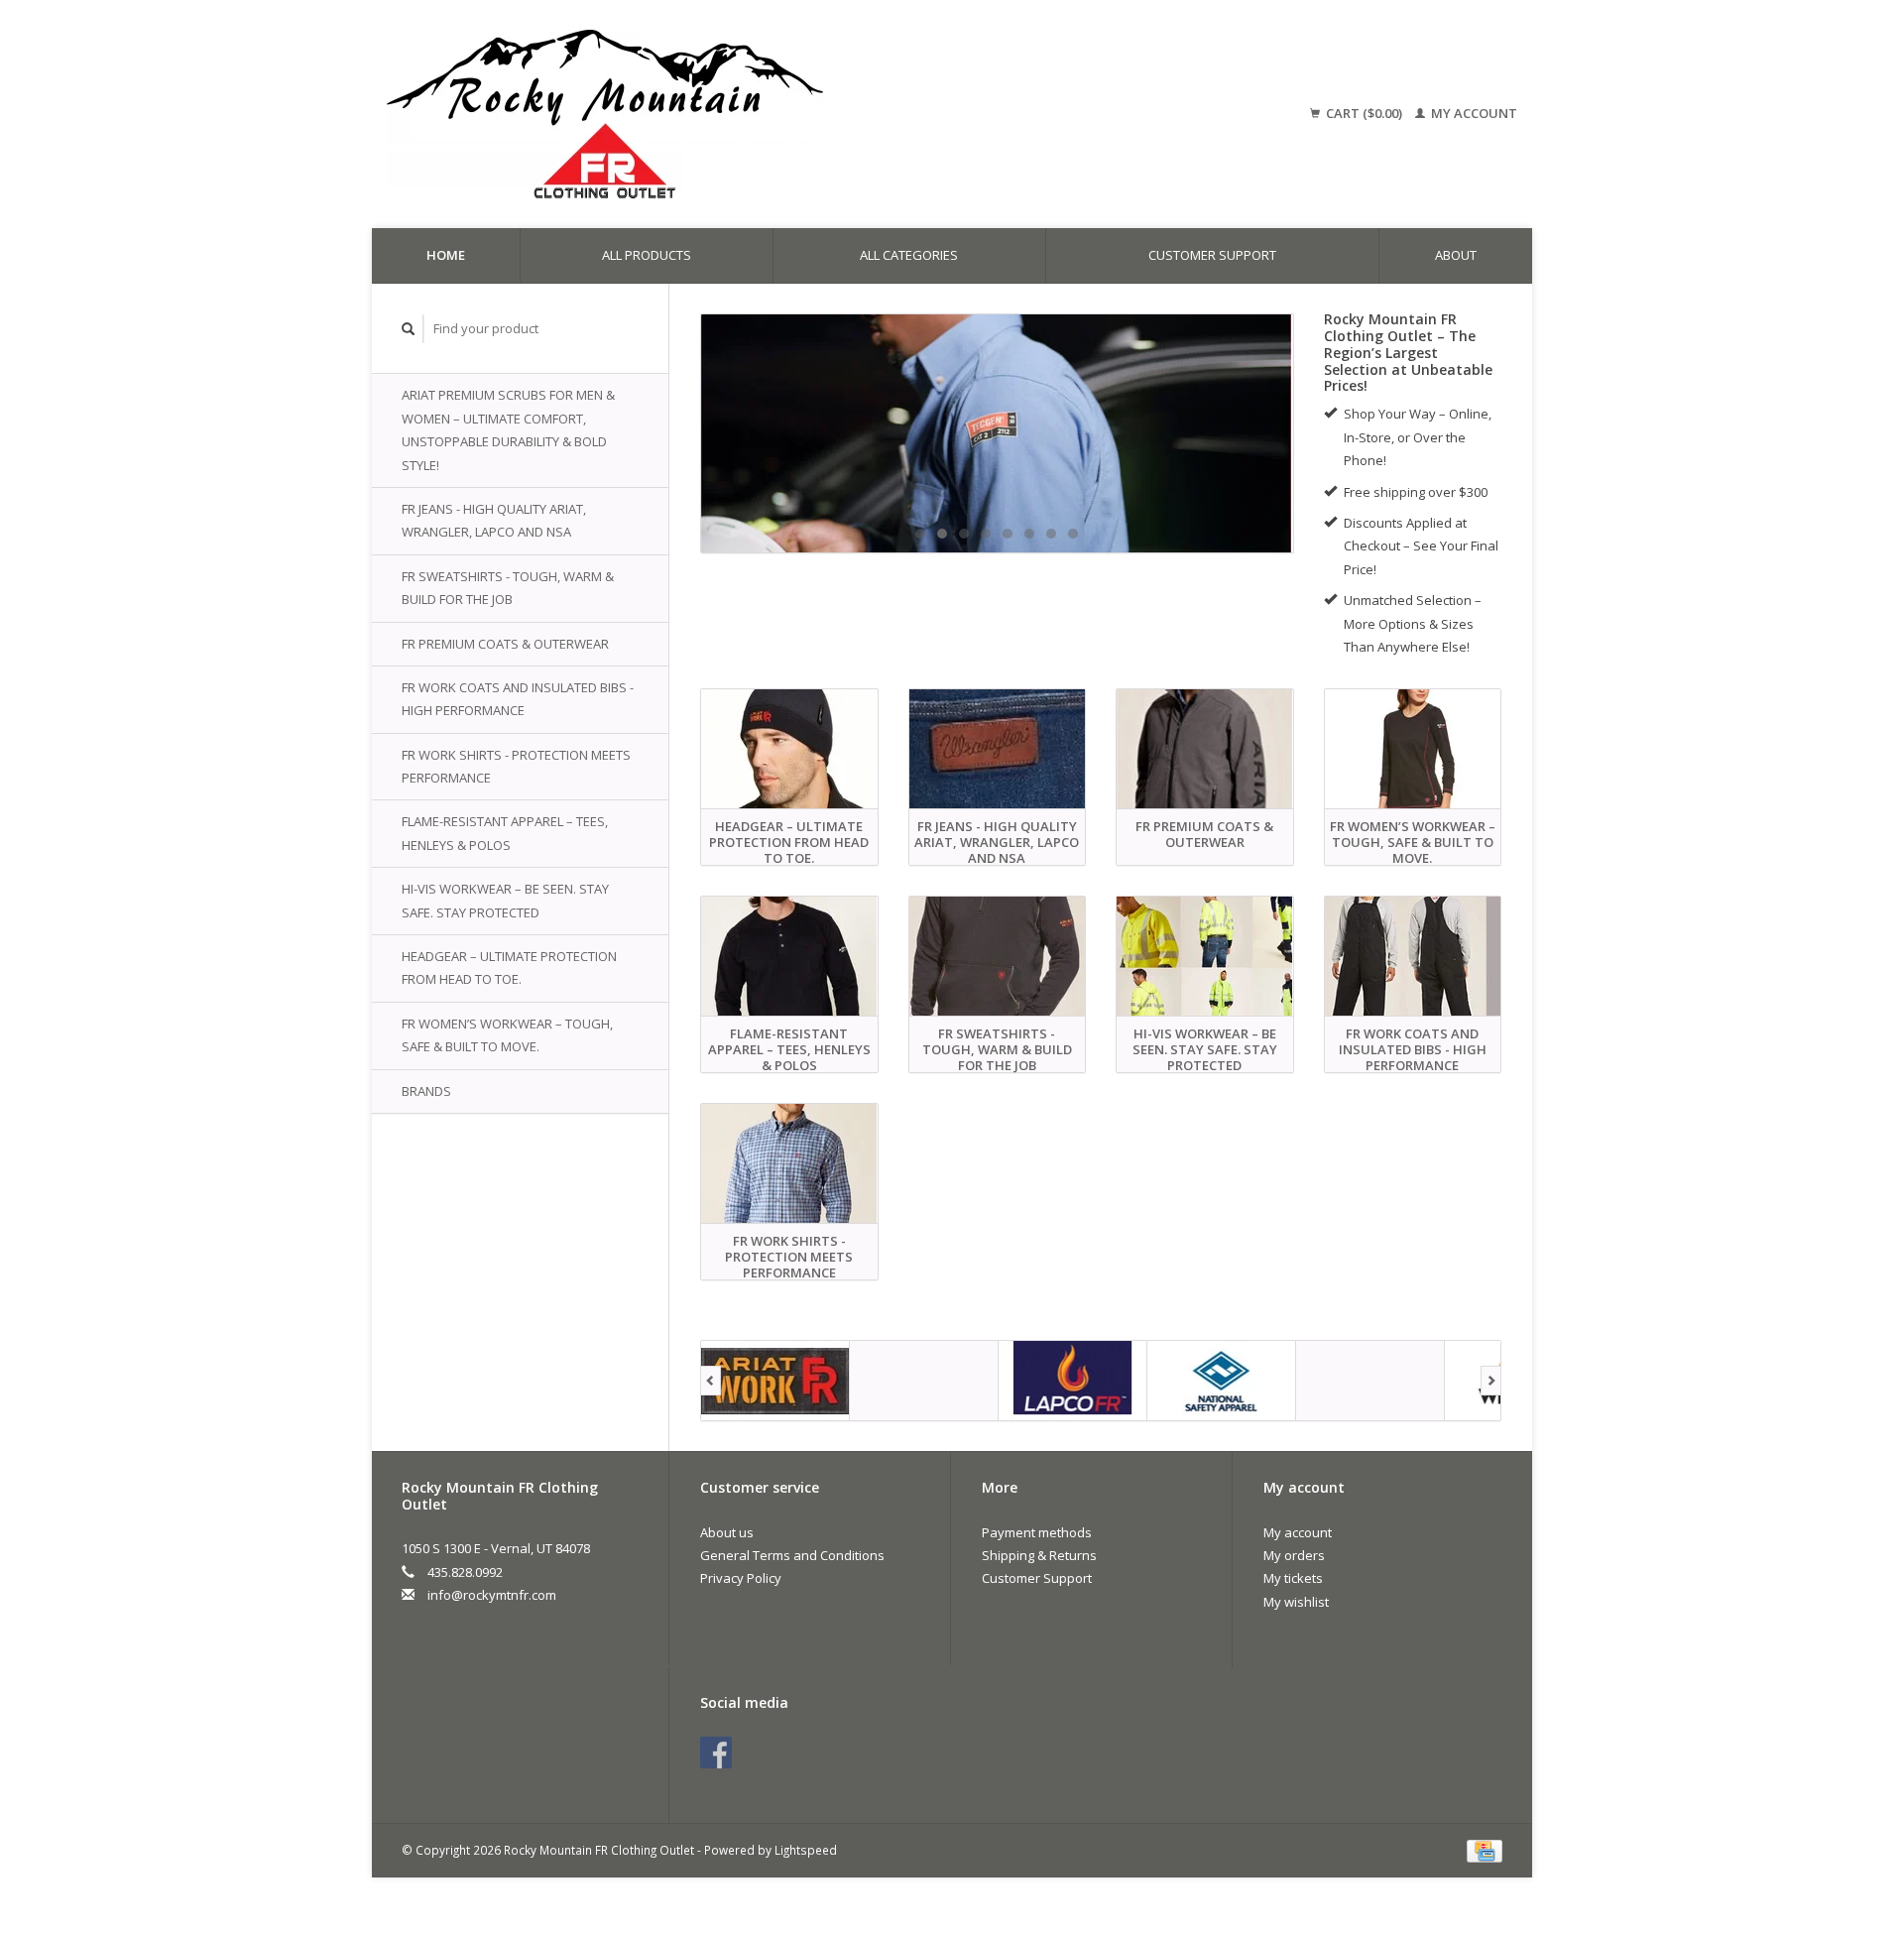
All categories (909, 255)
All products (647, 255)
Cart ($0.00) (1364, 113)
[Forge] (924, 1381)
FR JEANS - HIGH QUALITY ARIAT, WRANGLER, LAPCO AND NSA (494, 520)
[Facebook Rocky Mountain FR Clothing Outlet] (716, 1753)
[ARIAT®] (775, 1381)
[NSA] (997, 433)
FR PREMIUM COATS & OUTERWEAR (505, 644)
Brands (426, 1091)
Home (446, 255)
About (1456, 255)
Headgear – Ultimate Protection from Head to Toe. (509, 968)
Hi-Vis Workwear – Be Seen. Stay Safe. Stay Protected (505, 900)
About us (727, 1532)
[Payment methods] (1485, 1850)
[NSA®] (1222, 1381)
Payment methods (1037, 1532)
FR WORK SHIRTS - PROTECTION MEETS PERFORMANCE (516, 766)
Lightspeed (806, 1850)
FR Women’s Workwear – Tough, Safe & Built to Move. (507, 1035)
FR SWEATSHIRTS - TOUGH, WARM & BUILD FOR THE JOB (508, 588)
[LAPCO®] (1073, 1381)
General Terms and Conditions (792, 1555)
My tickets (1293, 1578)
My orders (1294, 1555)
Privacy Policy (741, 1578)
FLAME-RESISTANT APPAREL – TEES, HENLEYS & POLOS (505, 833)
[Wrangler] (1370, 1381)
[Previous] (711, 1381)
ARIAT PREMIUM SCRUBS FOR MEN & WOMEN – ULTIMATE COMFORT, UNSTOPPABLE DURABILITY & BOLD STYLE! (508, 429)
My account (1473, 113)
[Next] (1491, 1381)
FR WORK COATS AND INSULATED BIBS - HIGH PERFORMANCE (518, 699)
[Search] (409, 329)
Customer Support (1212, 255)
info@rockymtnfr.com (492, 1595)
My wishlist (1296, 1602)
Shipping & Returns (1039, 1555)
